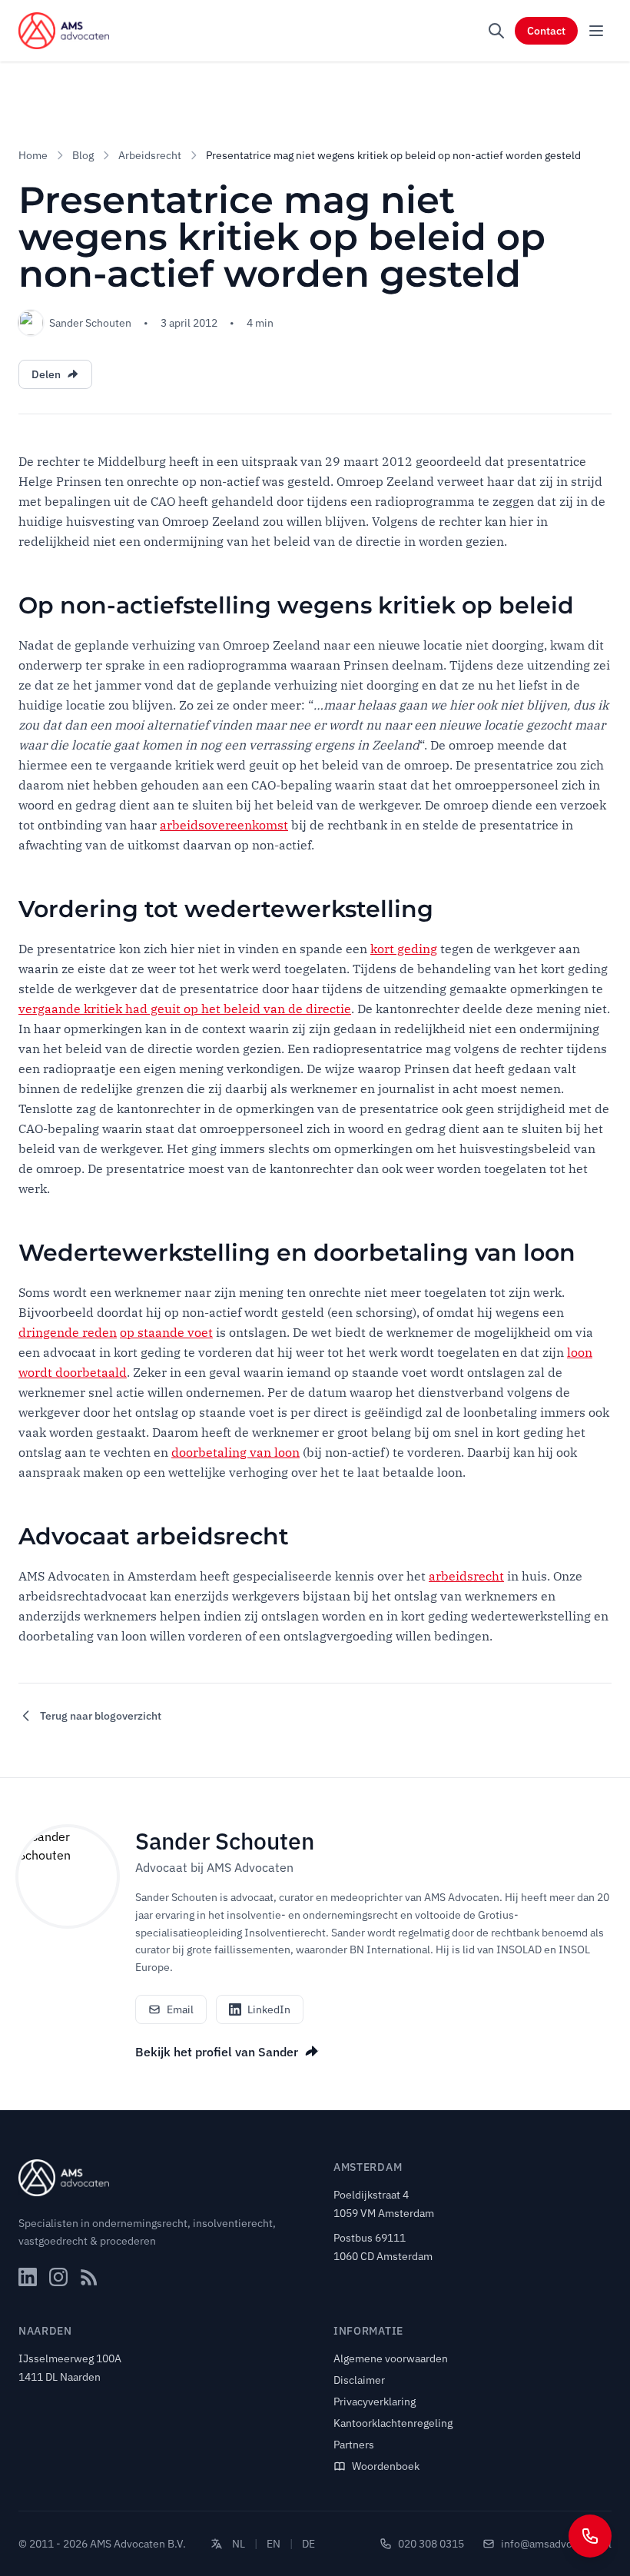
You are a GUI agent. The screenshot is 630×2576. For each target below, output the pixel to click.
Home (33, 155)
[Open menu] (596, 31)
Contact (546, 31)
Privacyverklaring (375, 2401)
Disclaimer (359, 2380)
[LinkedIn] (28, 2277)
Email (180, 2009)
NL (239, 2544)
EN (274, 2544)
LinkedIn (269, 2009)
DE (308, 2544)
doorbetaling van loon (235, 1452)
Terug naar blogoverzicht (101, 1716)
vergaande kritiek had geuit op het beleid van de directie (185, 1009)
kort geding (404, 949)
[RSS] (89, 2277)
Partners (354, 2445)
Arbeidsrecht (150, 155)
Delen (46, 374)
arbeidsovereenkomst (224, 825)
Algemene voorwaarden (391, 2358)
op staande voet (166, 1332)
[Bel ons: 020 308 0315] (590, 2536)
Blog (83, 155)
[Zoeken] (496, 31)
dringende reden (68, 1332)
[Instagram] (58, 2277)
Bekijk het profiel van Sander (217, 2052)
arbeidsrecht (466, 1576)
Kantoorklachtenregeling (393, 2423)
